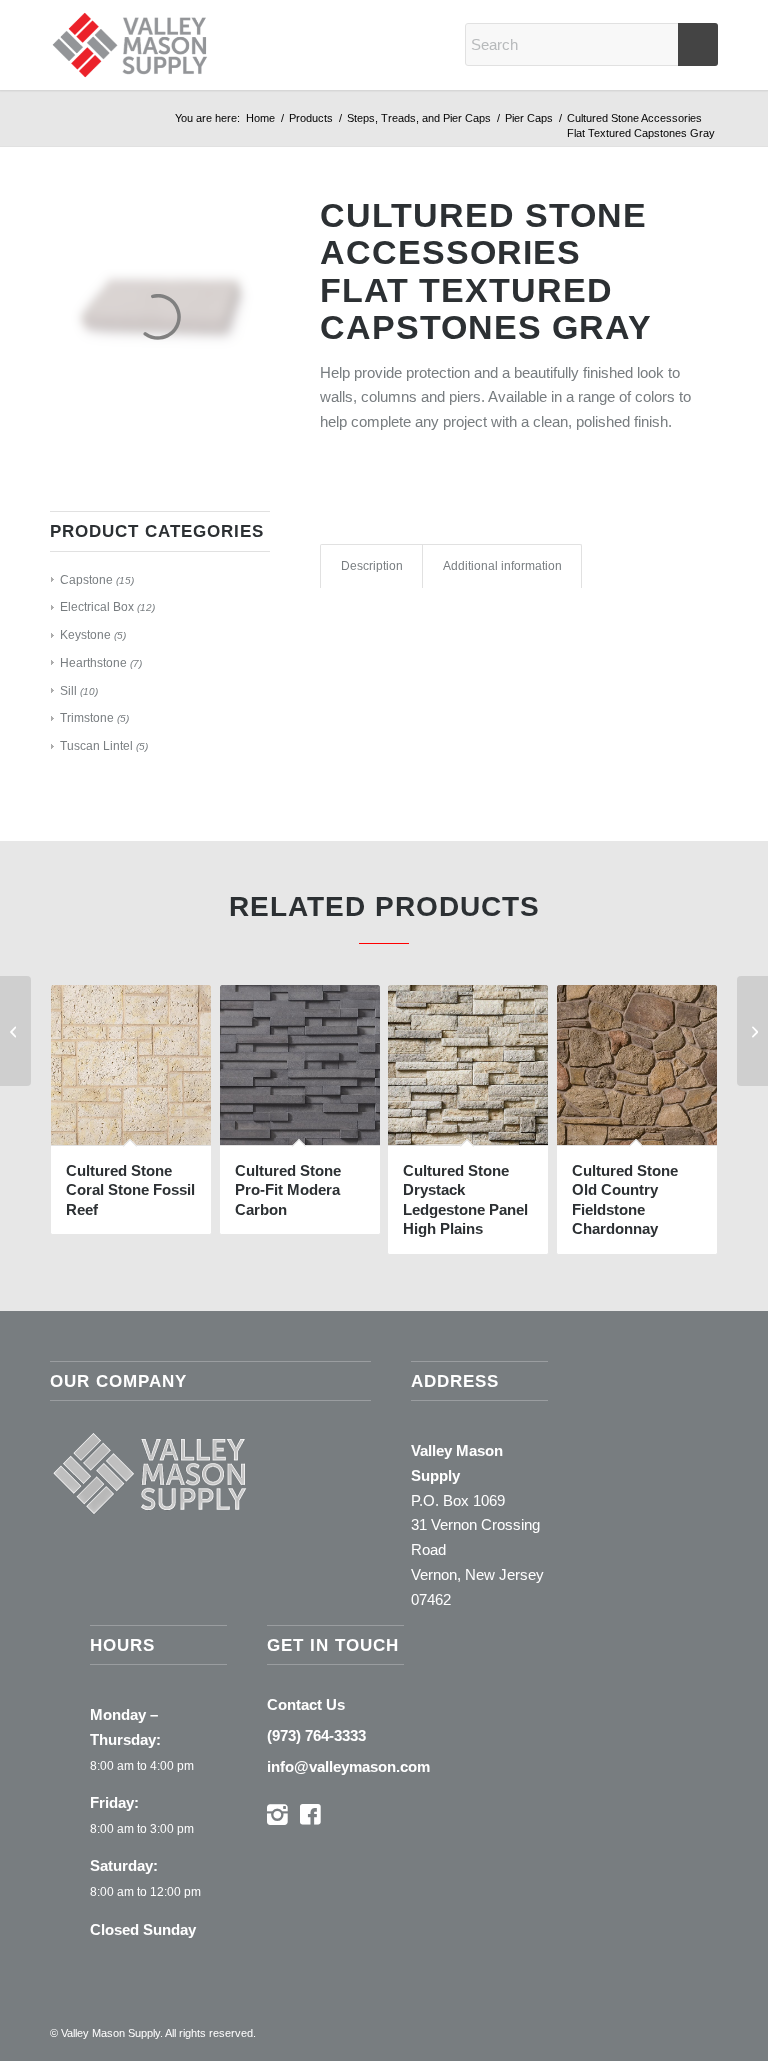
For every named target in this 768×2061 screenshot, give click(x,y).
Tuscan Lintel (96, 746)
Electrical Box (97, 607)
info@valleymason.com (348, 1766)
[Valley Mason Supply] (130, 45)
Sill (68, 691)
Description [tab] (372, 566)
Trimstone (87, 718)
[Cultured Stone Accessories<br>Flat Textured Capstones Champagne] (752, 1031)
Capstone (86, 580)
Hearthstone (93, 663)
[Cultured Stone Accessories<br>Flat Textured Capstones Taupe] (15, 1031)
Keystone (85, 635)
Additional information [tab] (502, 566)
